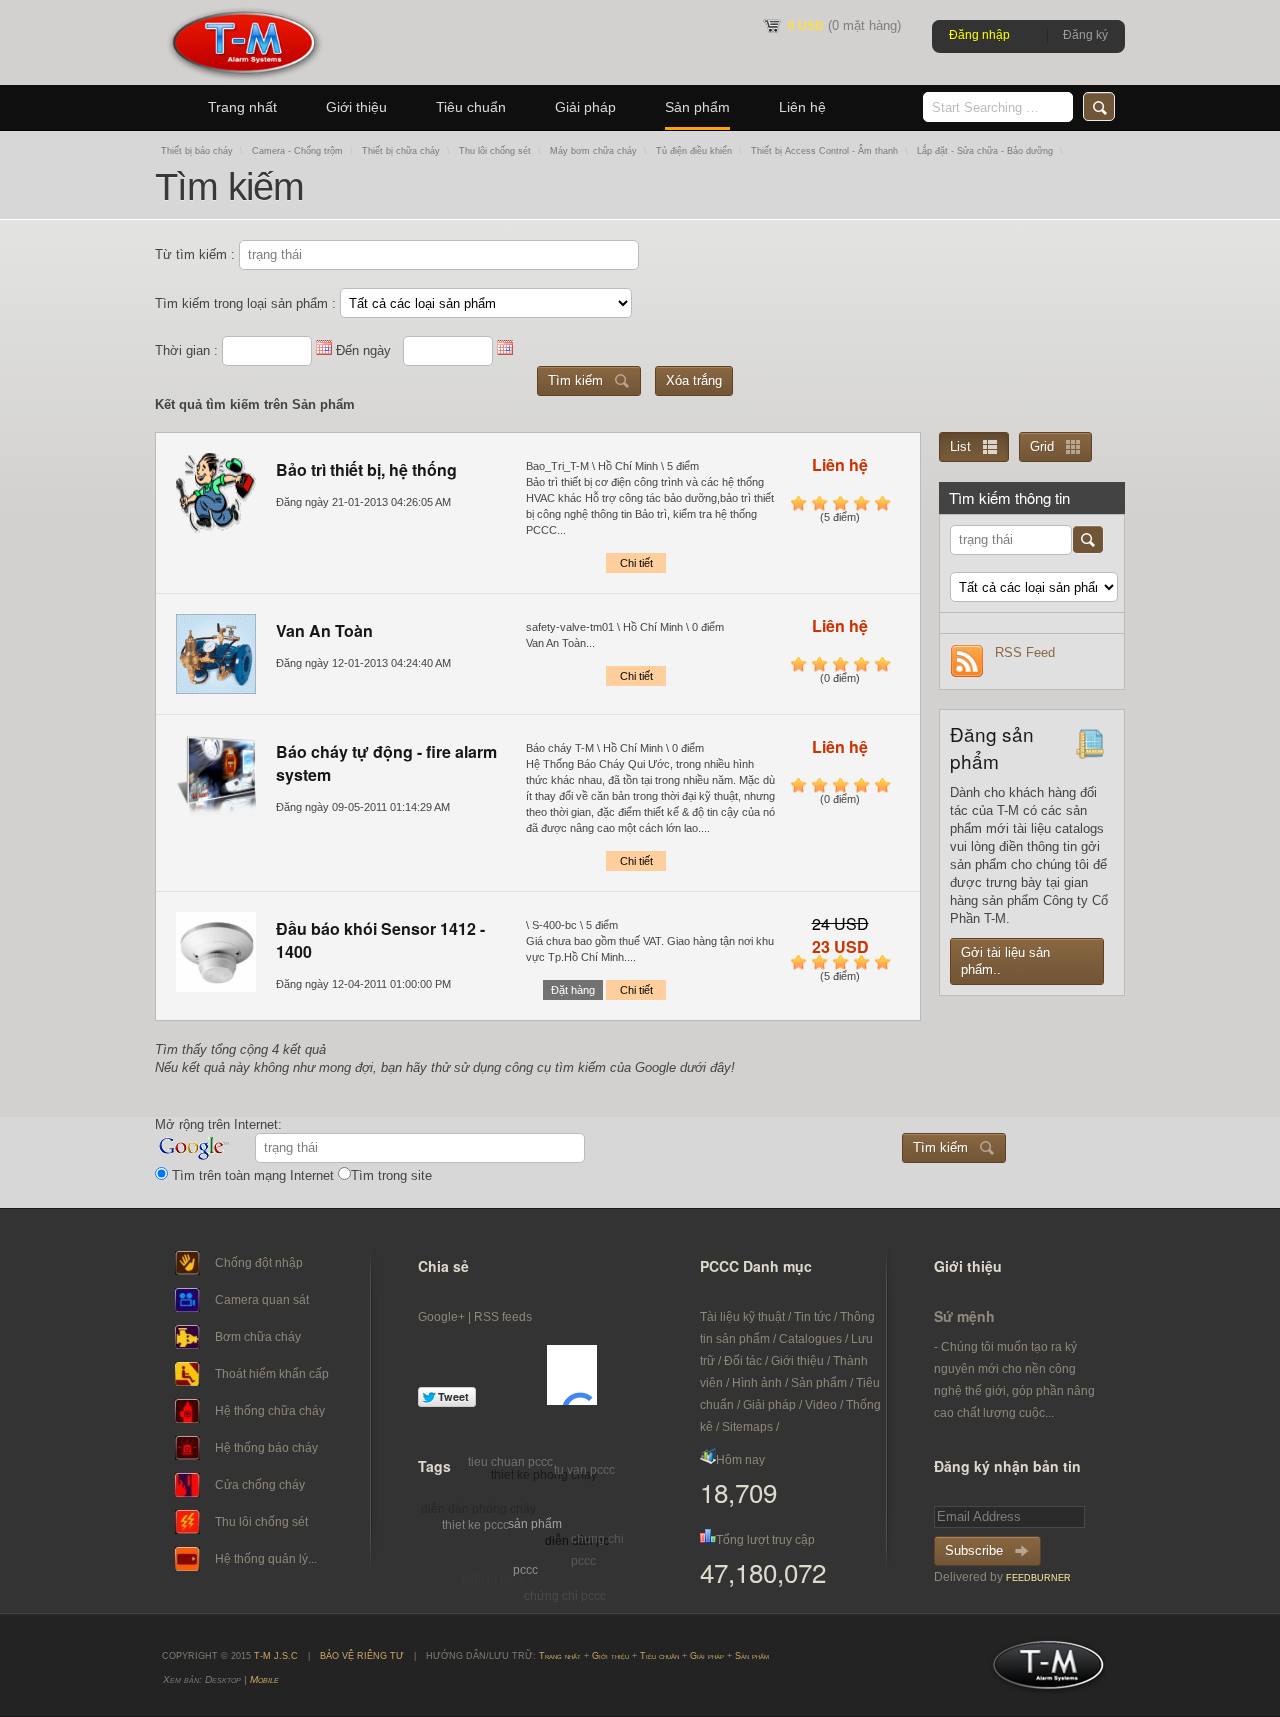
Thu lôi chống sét (495, 151)
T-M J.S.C (1042, 1671)
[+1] (572, 1375)
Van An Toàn (324, 630)
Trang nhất (242, 107)
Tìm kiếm (575, 380)
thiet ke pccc (475, 1525)
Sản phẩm (697, 107)
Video (821, 1405)
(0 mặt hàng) (844, 25)
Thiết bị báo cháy (197, 151)
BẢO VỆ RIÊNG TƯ (362, 1656)
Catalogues (810, 1339)
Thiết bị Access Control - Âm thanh (824, 151)
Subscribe (974, 1550)
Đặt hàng (573, 990)
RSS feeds (503, 1317)
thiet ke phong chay (544, 1475)
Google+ (441, 1317)
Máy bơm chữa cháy (593, 151)
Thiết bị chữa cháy (401, 151)
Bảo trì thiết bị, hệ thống (366, 469)
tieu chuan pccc (510, 1462)
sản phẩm (535, 1524)
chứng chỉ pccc (565, 1596)
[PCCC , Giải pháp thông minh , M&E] (243, 80)
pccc (525, 1570)
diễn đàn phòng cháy (478, 1509)
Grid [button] (1042, 446)
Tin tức (812, 1317)
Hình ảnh (757, 1383)
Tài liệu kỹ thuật (742, 1317)
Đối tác (743, 1361)
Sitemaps (747, 1427)
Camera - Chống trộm (297, 151)
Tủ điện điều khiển (694, 151)
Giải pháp (585, 107)
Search (1099, 106)
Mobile (264, 1679)
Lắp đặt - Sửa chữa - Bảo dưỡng (985, 151)
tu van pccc (584, 1470)
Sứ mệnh (964, 1316)
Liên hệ (802, 107)
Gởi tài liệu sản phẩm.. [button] (1005, 961)
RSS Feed (1025, 652)
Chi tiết (636, 563)
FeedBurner (1038, 1578)
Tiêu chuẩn (471, 107)
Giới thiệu (356, 107)
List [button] (960, 446)
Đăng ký (1085, 35)
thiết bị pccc (493, 1580)
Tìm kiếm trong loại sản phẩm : (247, 303)
